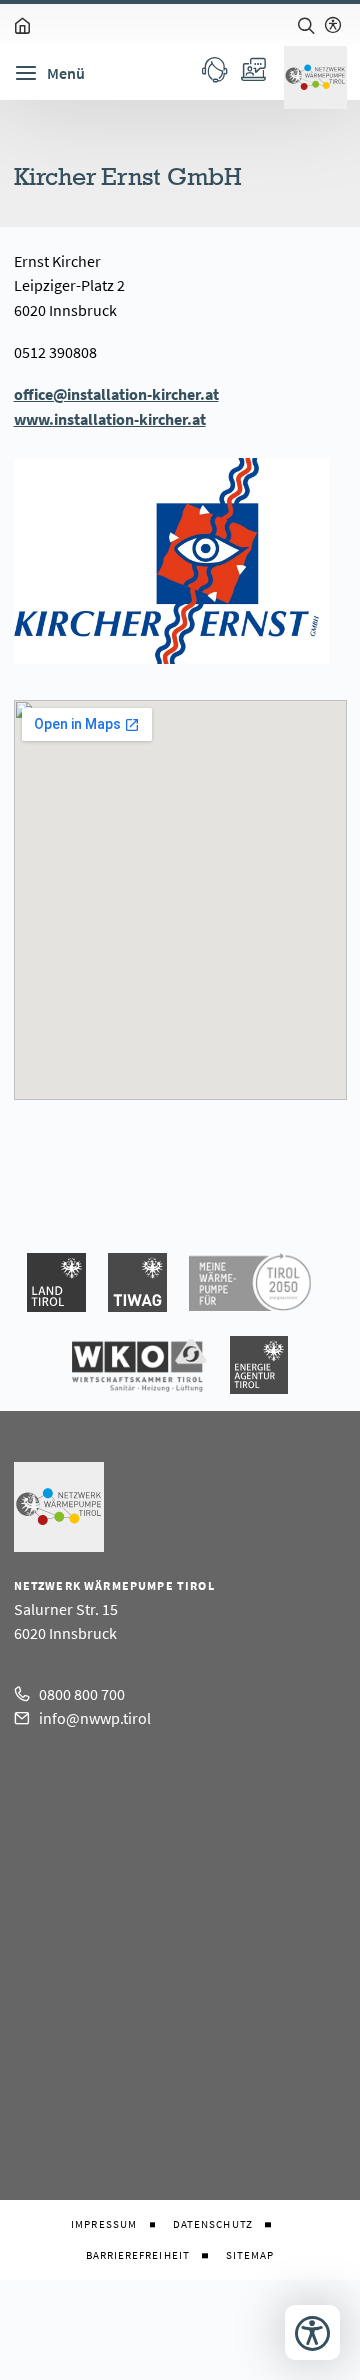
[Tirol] (56, 1282)
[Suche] (306, 25)
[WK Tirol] (139, 1365)
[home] (23, 25)
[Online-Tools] (252, 69)
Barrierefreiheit (138, 2255)
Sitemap (250, 2255)
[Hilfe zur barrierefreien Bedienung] (333, 25)
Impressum (104, 2224)
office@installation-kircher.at (116, 394)
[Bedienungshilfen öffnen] (312, 2332)
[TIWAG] (137, 1282)
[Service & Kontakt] (214, 69)
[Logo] (315, 77)
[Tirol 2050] (250, 1282)
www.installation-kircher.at (110, 419)
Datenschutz (213, 2224)
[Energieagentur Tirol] (259, 1365)
